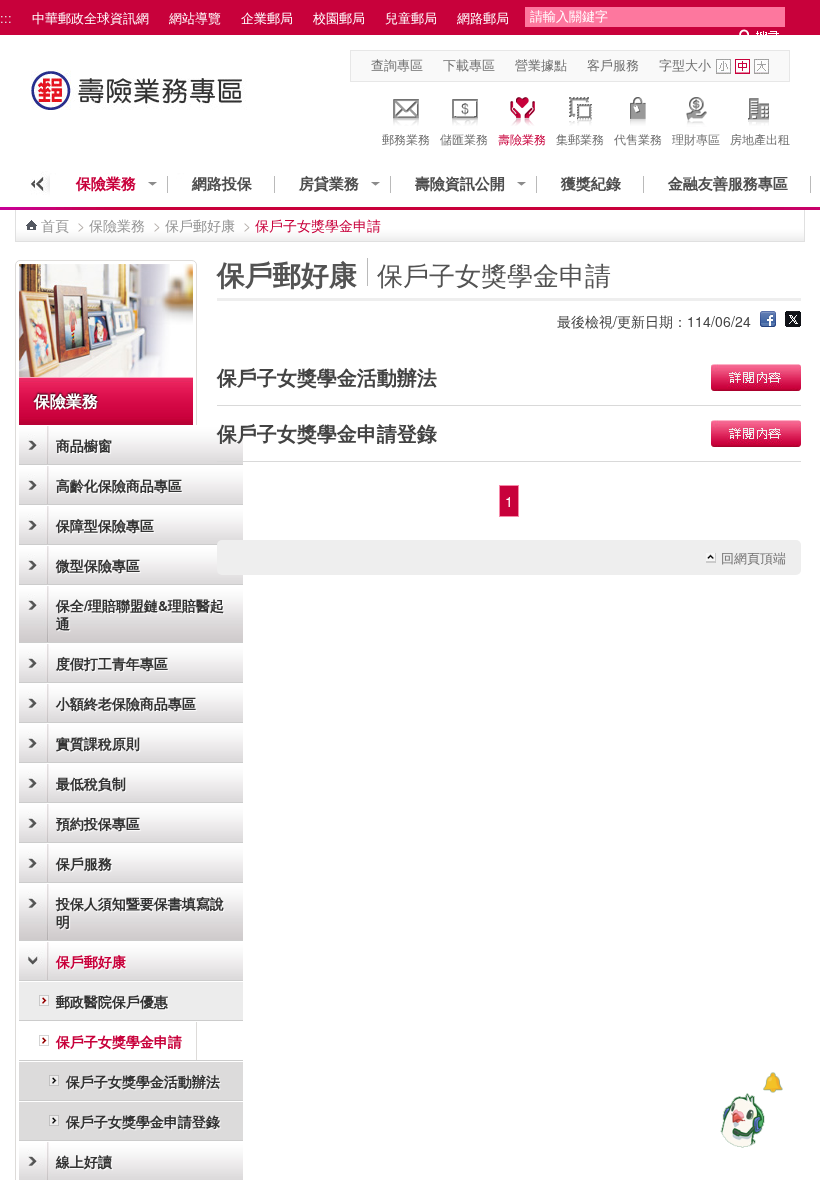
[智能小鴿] (740, 1120)
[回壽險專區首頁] (139, 100)
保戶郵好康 (200, 225)
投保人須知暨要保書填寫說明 (140, 912)
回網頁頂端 (753, 558)
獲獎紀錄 (591, 183)
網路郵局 (483, 18)
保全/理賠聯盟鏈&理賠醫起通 (140, 614)
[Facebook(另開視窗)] (768, 321)
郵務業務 (406, 138)
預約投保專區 (98, 823)
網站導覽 (195, 18)
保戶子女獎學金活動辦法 (143, 1081)
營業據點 (541, 65)
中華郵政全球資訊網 (90, 18)
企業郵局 (267, 18)
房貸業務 (329, 183)
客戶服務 (613, 65)
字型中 (742, 66)
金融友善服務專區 (728, 183)
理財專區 (696, 138)
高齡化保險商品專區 (119, 485)
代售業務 (638, 138)
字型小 (723, 66)
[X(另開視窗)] (793, 321)
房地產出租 (760, 138)
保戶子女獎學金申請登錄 (143, 1121)
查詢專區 (397, 65)
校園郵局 (339, 18)
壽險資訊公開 (460, 183)
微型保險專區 (98, 565)
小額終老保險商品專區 (126, 703)
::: (6, 18)
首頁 (55, 225)
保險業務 (106, 183)
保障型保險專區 (105, 525)
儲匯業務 (464, 138)
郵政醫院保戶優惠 (112, 1001)
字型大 (761, 66)
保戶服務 (84, 863)
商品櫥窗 (84, 445)
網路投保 (222, 183)
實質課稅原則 (98, 743)
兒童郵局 (411, 18)
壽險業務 (522, 138)
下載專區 (469, 65)
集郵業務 (580, 138)
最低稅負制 (91, 783)
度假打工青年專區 (112, 663)
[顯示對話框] (772, 1082)
